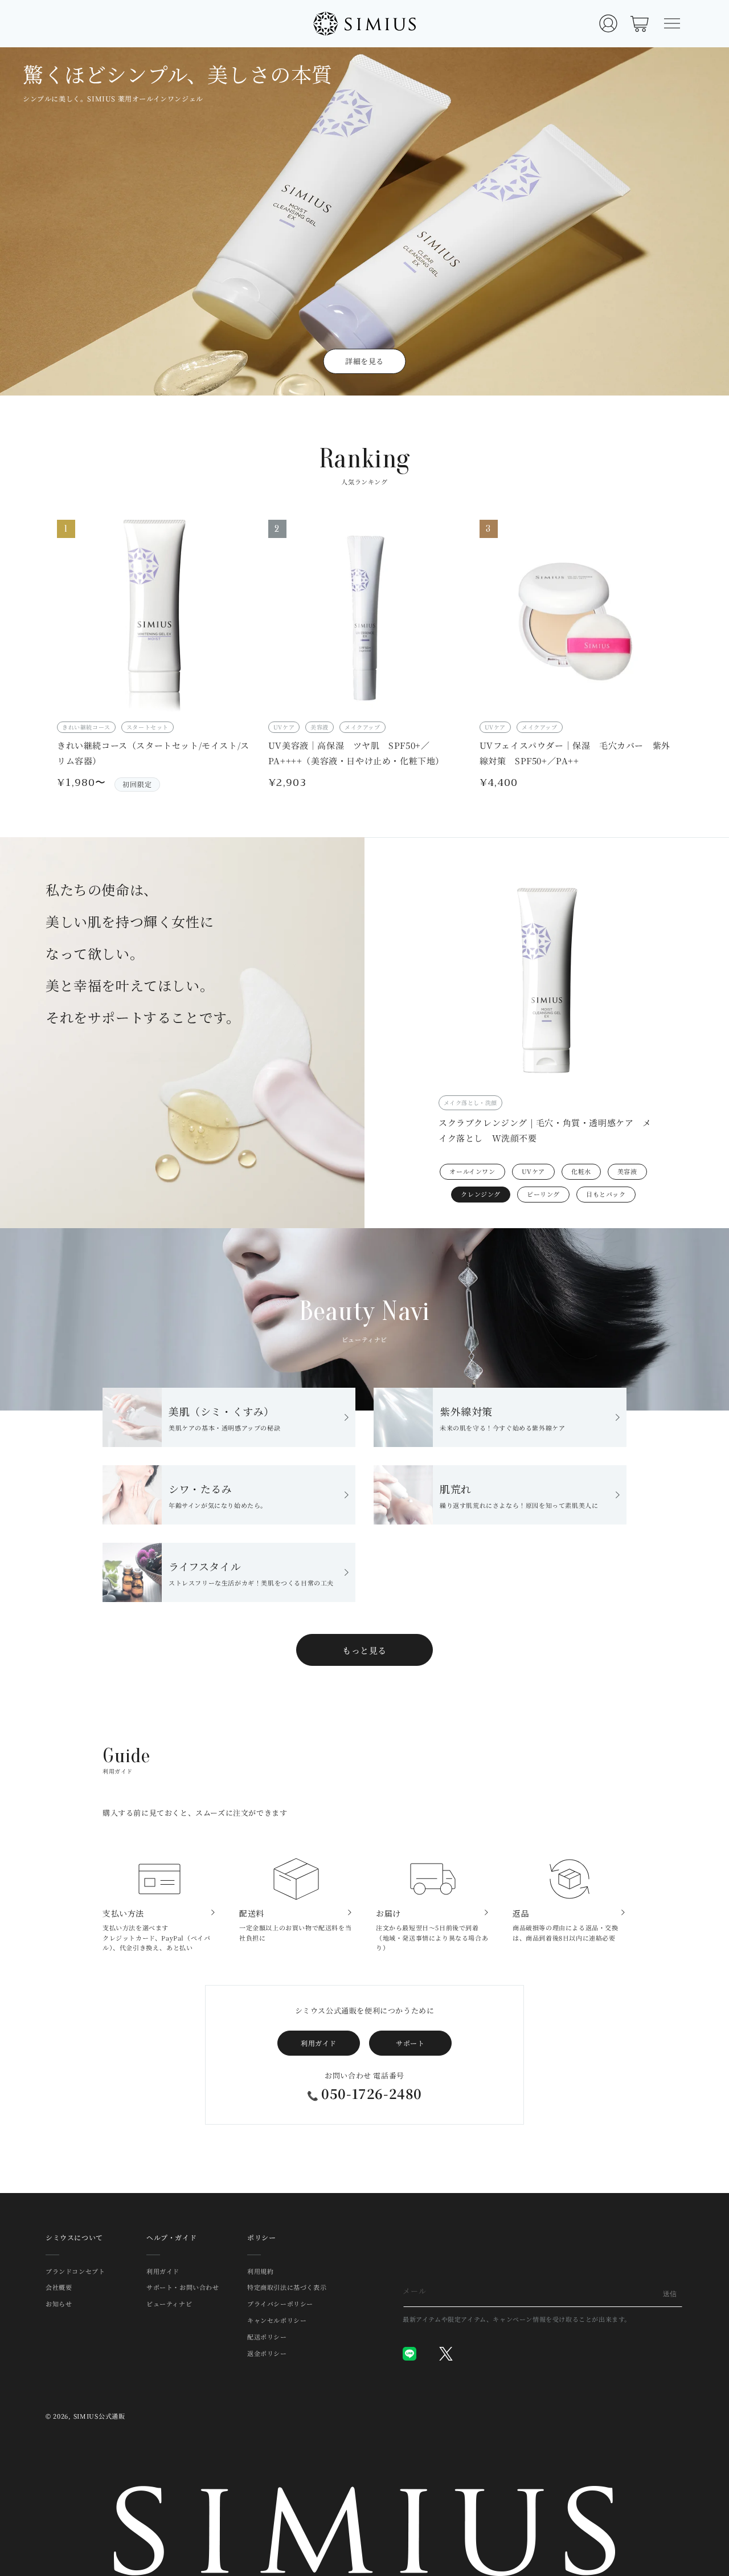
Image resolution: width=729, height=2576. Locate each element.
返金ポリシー (267, 2353)
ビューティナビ (169, 2304)
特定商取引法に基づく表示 (287, 2287)
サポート (410, 2043)
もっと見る (364, 1650)
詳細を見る (364, 361)
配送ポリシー (267, 2337)
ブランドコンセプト (75, 2272)
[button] (672, 23)
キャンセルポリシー (277, 2320)
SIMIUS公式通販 (99, 2416)
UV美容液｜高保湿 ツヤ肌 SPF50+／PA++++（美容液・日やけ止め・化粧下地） (356, 753)
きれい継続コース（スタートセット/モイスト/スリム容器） (153, 753)
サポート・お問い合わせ (183, 2287)
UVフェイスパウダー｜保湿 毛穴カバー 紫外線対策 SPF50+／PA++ (575, 753)
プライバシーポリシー (280, 2304)
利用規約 (260, 2272)
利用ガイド (319, 2043)
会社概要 (59, 2287)
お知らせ (59, 2304)
